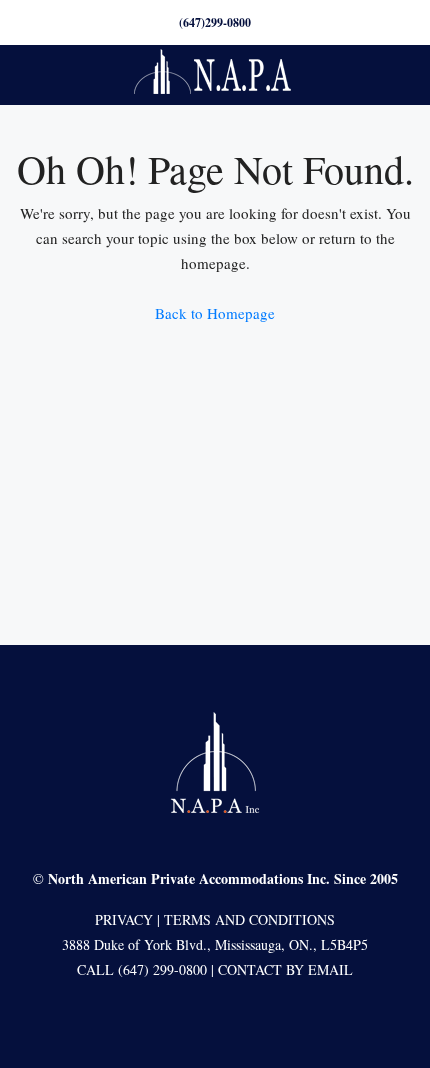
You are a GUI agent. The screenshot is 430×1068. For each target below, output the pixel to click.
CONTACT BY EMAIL (285, 969)
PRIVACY (124, 919)
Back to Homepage (215, 313)
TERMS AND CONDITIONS (249, 919)
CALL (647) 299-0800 (142, 969)
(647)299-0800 (215, 22)
